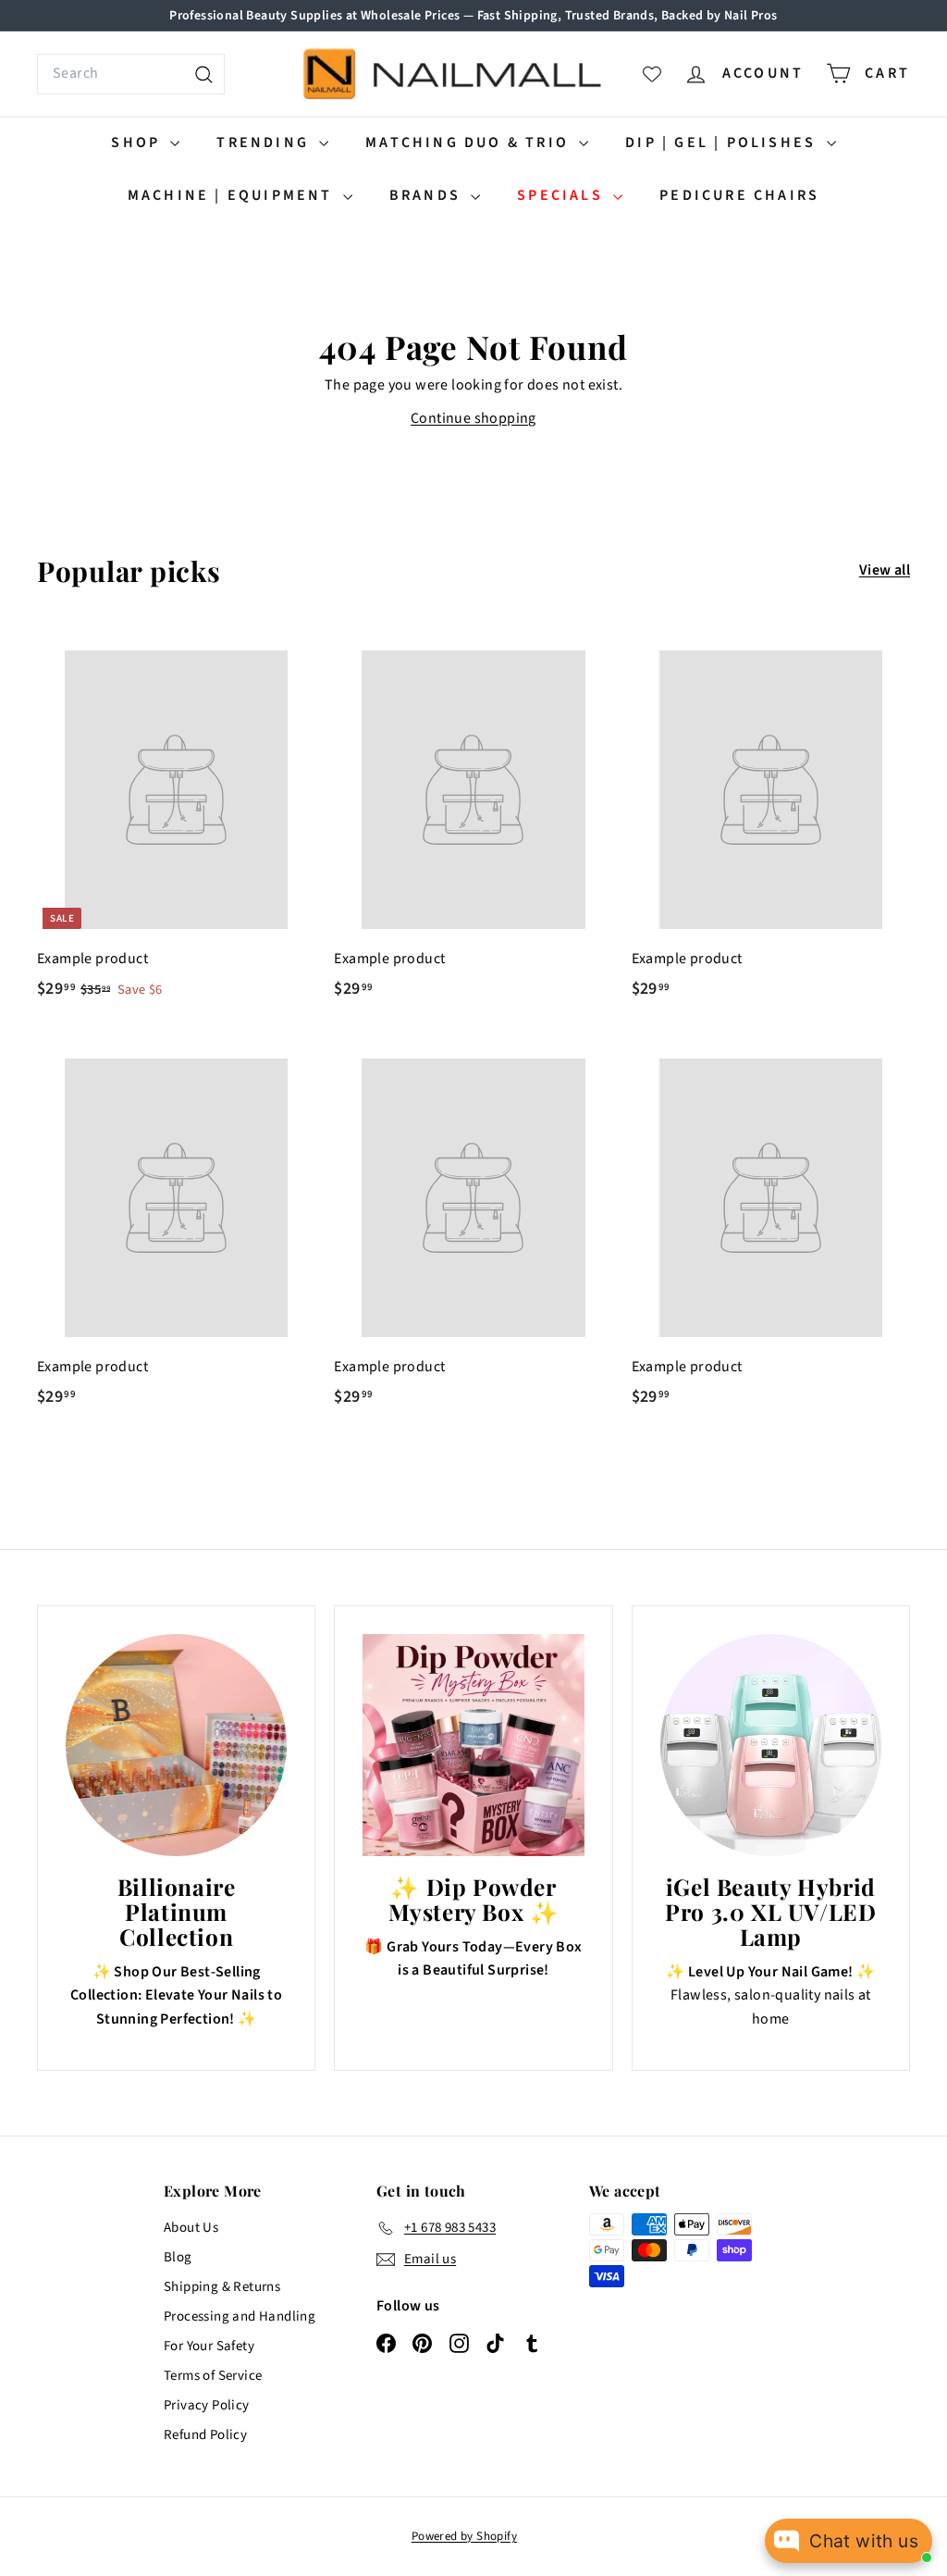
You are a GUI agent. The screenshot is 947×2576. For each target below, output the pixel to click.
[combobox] (131, 74)
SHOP (138, 142)
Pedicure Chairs (739, 195)
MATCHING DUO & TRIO (470, 142)
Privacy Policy (207, 2405)
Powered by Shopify (464, 2536)
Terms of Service (213, 2376)
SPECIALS (563, 195)
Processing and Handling (240, 2316)
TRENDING (265, 142)
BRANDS (428, 195)
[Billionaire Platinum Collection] (176, 1745)
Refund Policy (205, 2435)
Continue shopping (473, 418)
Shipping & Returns (222, 2287)
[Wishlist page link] (652, 74)
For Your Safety (209, 2346)
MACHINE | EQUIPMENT (233, 195)
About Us (191, 2228)
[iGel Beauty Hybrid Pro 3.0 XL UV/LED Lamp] (771, 1745)
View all (885, 570)
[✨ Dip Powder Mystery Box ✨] (473, 1745)
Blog (178, 2257)
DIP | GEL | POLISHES (723, 142)
